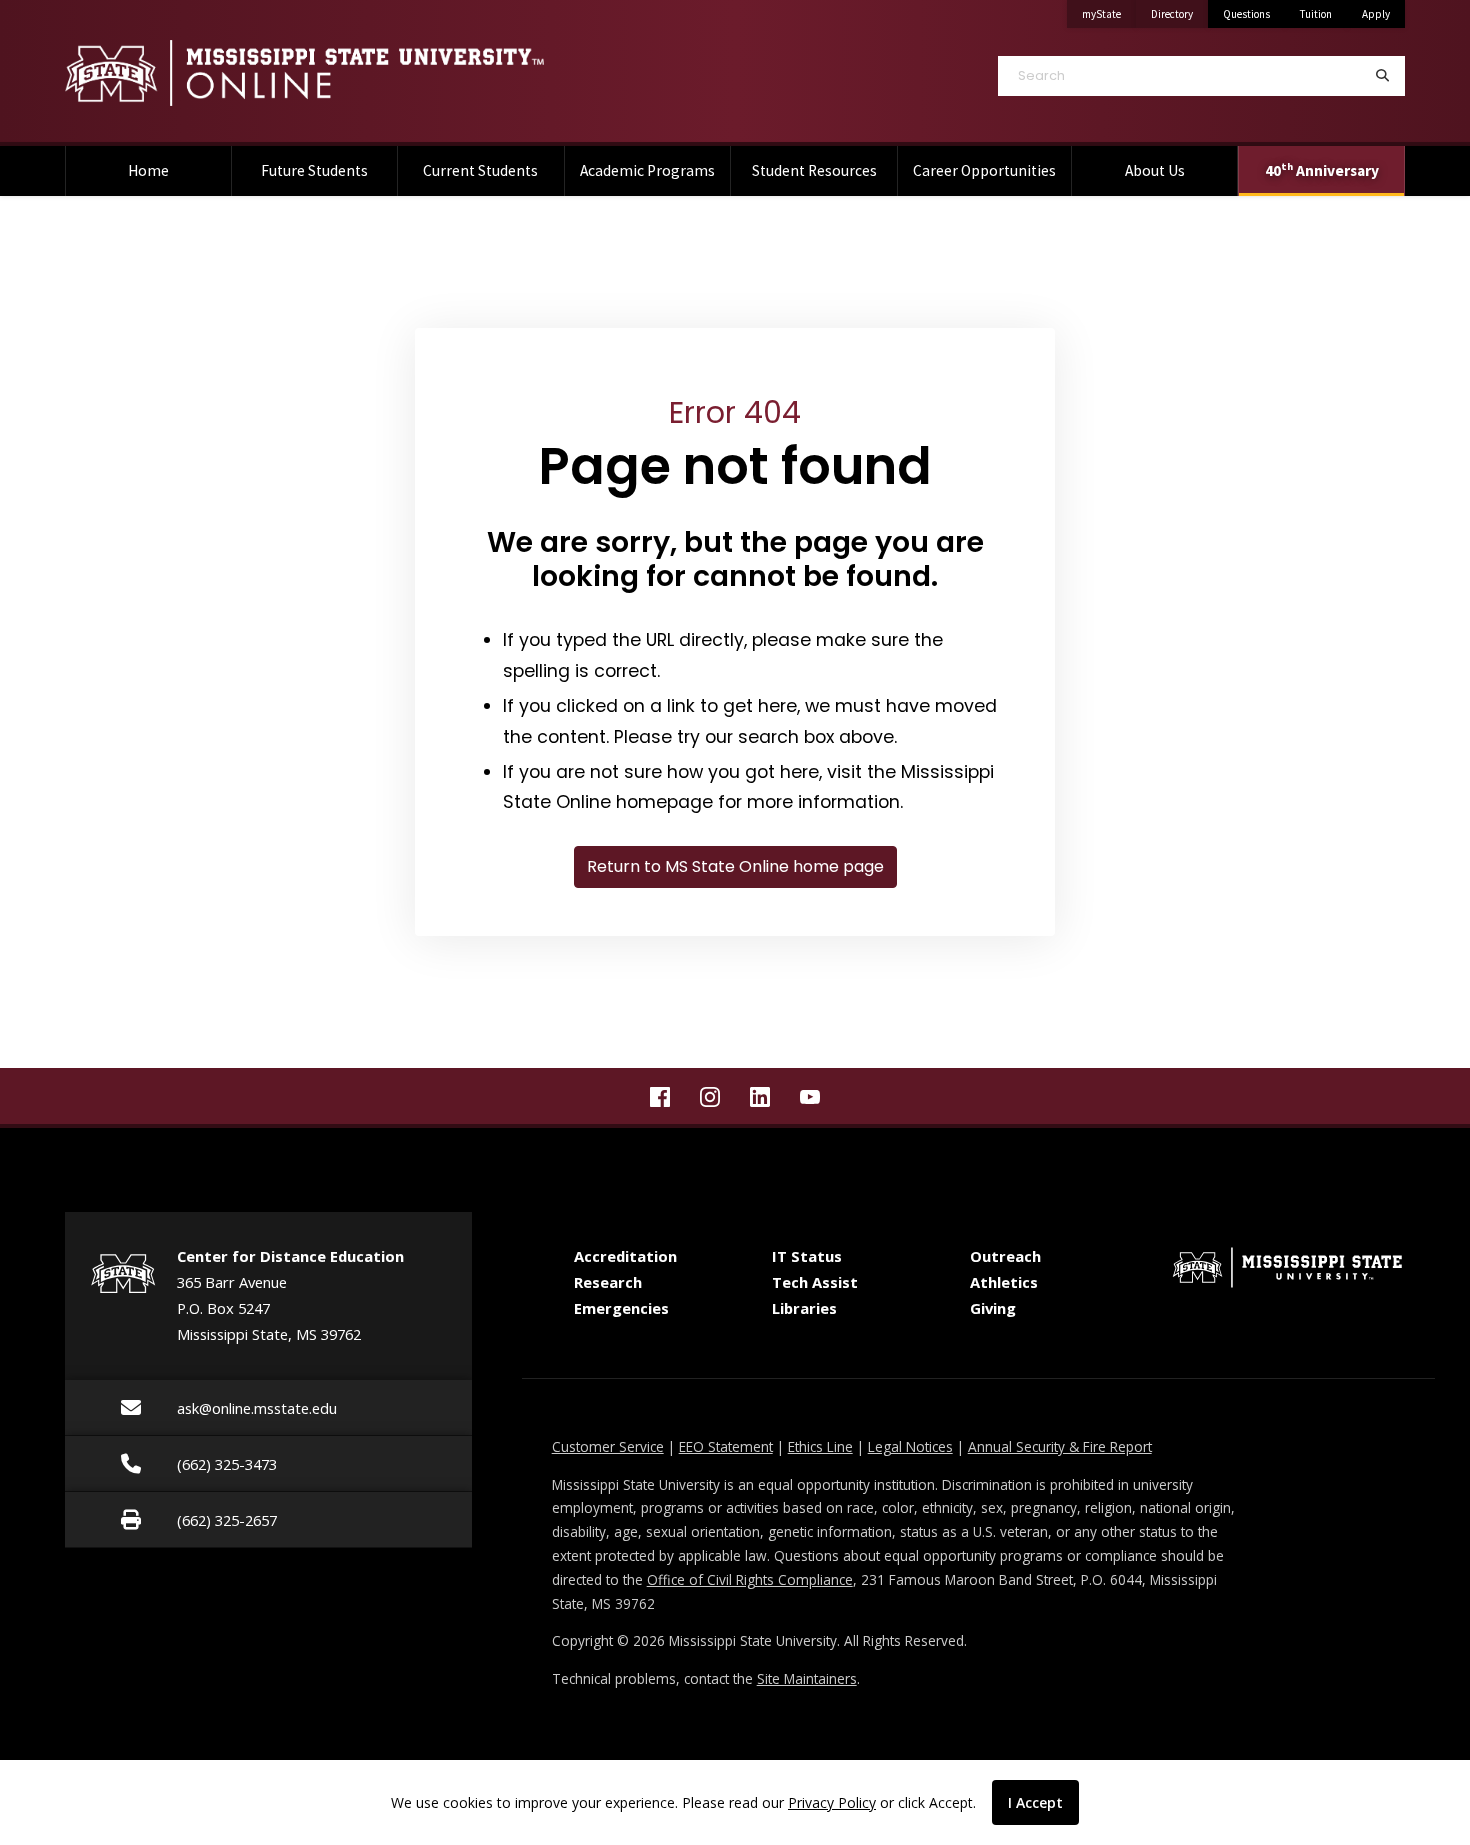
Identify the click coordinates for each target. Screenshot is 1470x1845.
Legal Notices (910, 1446)
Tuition (1316, 14)
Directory (1179, 13)
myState (1109, 13)
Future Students (314, 170)
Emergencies (621, 1308)
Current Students (480, 170)
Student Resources (814, 170)
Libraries (804, 1308)
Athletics (1004, 1282)
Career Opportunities (984, 170)
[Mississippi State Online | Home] (385, 73)
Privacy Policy (832, 1802)
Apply (1376, 14)
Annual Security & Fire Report (1060, 1446)
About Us (1155, 170)
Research (608, 1282)
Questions (1246, 14)
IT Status (807, 1256)
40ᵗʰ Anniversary (1322, 170)
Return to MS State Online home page (735, 866)
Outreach (1005, 1256)
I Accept (1035, 1802)
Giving (993, 1308)
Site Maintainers (807, 1678)
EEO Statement (726, 1446)
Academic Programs (647, 170)
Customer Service (608, 1446)
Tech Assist (815, 1282)
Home (148, 170)
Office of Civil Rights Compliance (750, 1579)
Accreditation (625, 1256)
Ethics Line (820, 1446)
